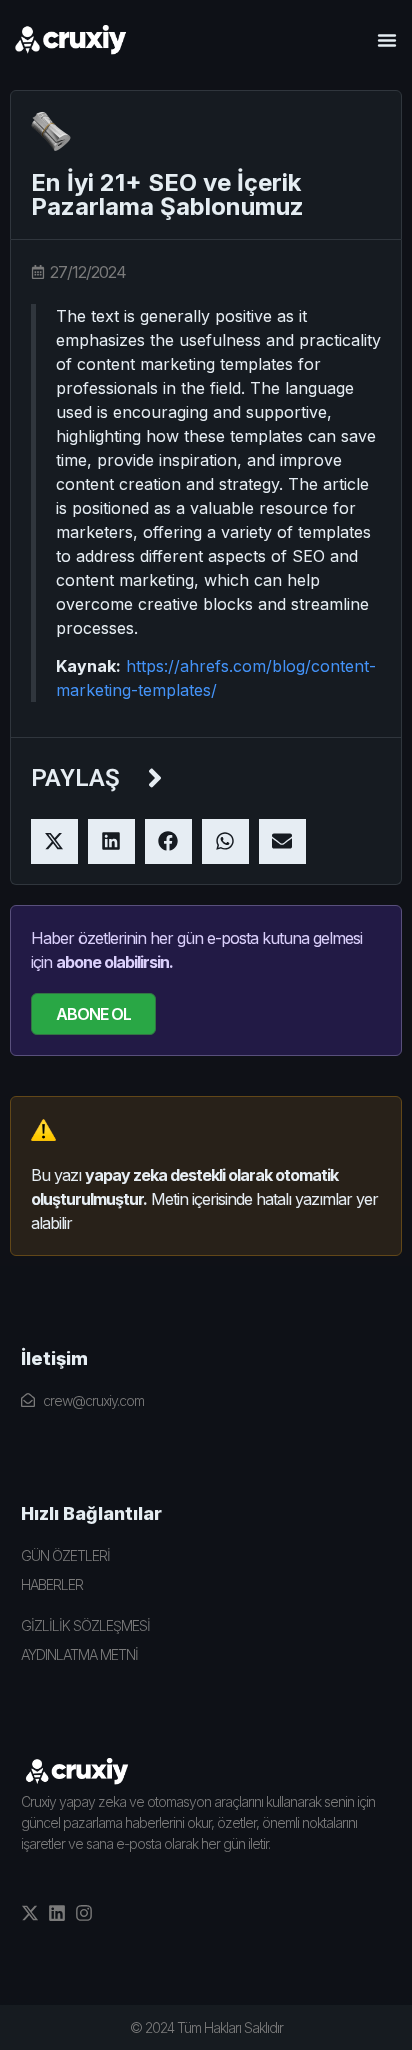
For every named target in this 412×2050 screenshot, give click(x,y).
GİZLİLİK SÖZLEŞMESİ (85, 1625)
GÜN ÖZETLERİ (65, 1555)
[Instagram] (84, 1913)
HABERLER (52, 1584)
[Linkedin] (57, 1913)
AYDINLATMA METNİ (79, 1654)
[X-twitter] (30, 1913)
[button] (387, 40)
